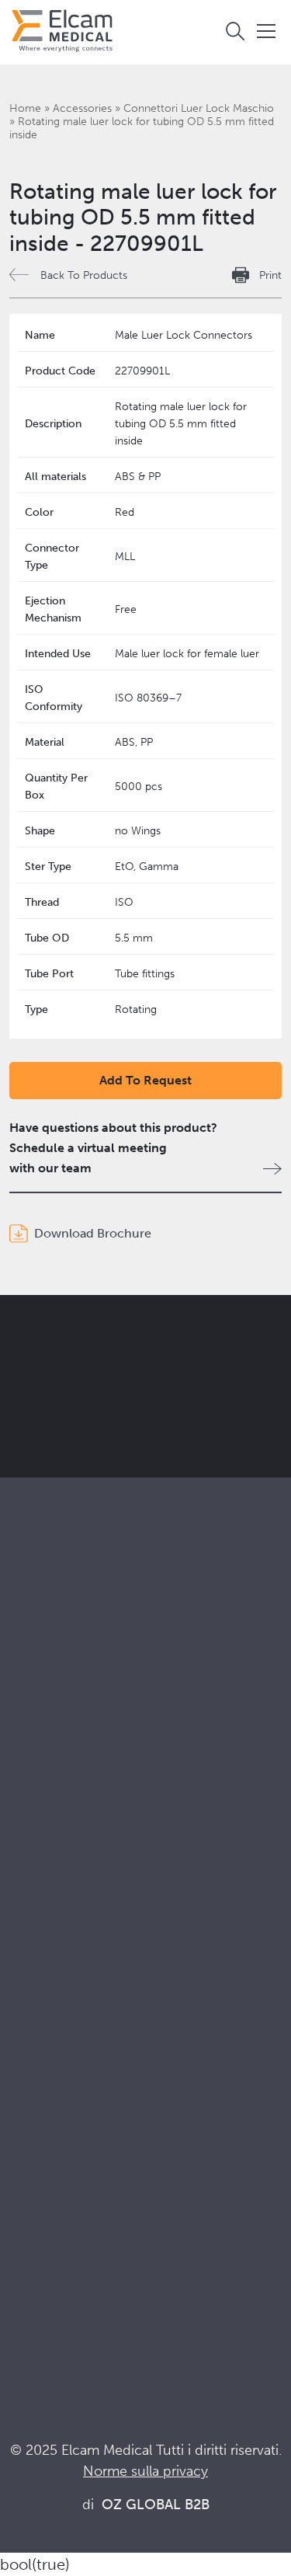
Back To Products (84, 275)
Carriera (32, 2082)
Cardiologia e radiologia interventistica (117, 1878)
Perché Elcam (48, 1977)
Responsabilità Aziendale (78, 2019)
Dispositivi (38, 1737)
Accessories (82, 108)
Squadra (32, 2061)
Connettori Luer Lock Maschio (199, 108)
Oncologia (39, 1899)
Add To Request (145, 1080)
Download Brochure (93, 1233)
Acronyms (38, 2245)
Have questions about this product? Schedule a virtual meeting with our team (113, 1148)
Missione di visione (62, 1998)
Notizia (29, 2266)
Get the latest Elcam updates (141, 1411)
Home (25, 108)
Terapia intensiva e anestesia (87, 1836)
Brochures (38, 2182)
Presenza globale (57, 2040)
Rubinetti (34, 1716)
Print (270, 275)
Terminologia (46, 2224)
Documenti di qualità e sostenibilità (107, 2203)
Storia (26, 2103)
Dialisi (26, 1857)
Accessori (37, 1758)
